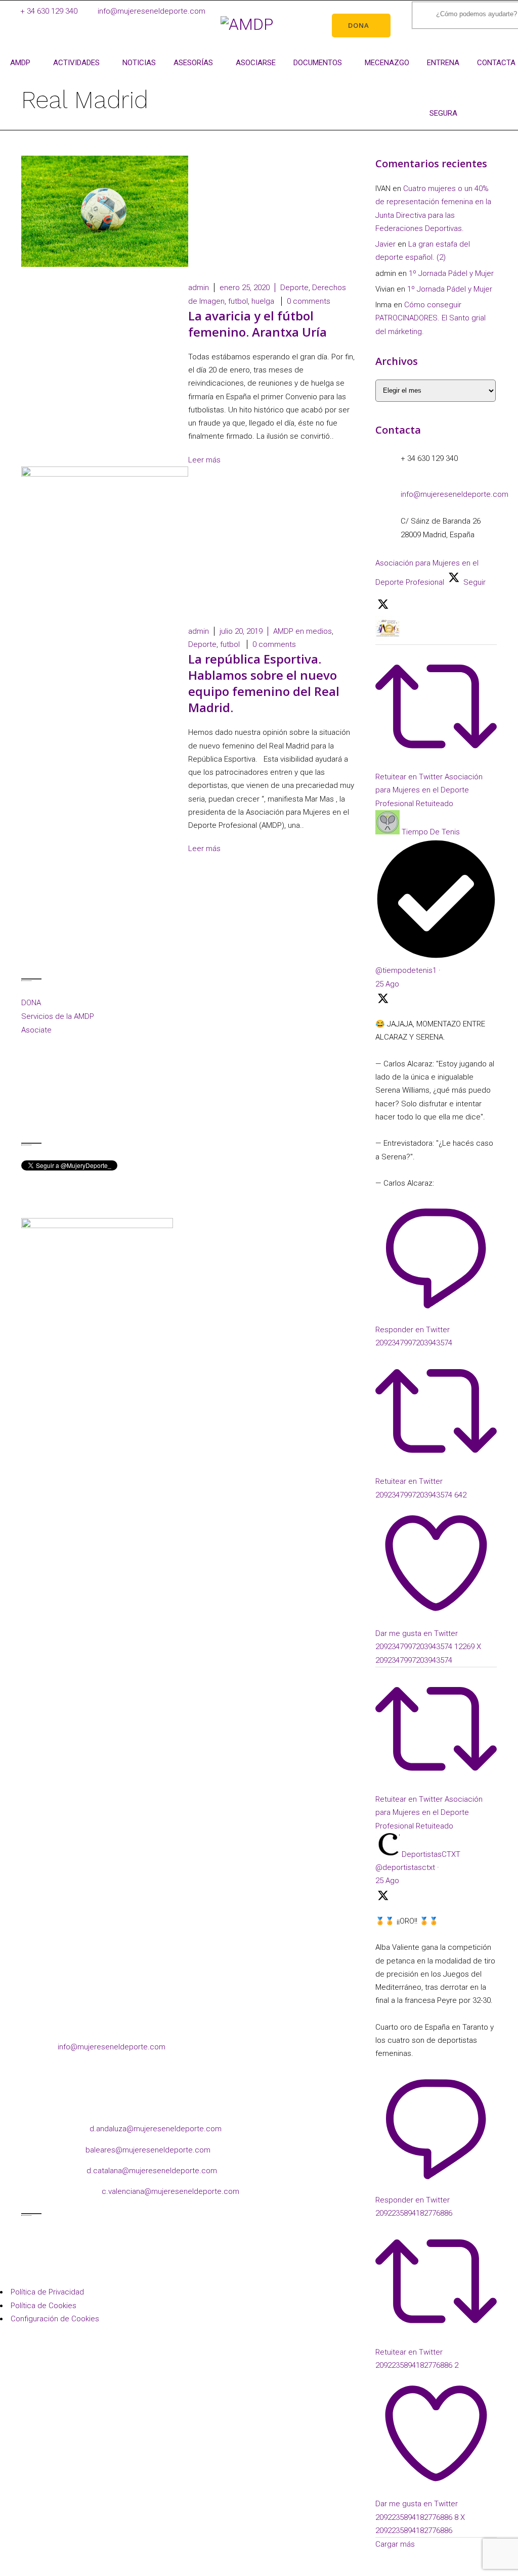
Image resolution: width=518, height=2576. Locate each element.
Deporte (294, 288)
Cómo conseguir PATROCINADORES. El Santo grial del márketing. (430, 318)
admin (199, 288)
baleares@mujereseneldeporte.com (148, 2150)
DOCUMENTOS (318, 63)
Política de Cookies (44, 2306)
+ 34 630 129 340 (49, 11)
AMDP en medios (303, 631)
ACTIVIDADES (76, 63)
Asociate (36, 1030)
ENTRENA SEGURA (443, 73)
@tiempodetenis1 (406, 970)
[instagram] (50, 1116)
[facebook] (30, 1116)
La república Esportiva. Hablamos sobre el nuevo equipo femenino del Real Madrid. (264, 683)
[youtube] (111, 1116)
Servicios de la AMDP (58, 1016)
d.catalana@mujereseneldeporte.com (152, 2171)
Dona (359, 25)
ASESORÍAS (193, 63)
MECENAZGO (387, 63)
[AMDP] (247, 24)
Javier (385, 244)
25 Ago (387, 984)
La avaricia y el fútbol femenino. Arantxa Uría (257, 324)
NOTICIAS (139, 63)
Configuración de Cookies (55, 2319)
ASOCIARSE (256, 63)
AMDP (20, 63)
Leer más (205, 460)
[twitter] (91, 1116)
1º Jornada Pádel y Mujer (451, 273)
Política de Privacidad (47, 2292)
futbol (238, 301)
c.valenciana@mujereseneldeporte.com (170, 2191)
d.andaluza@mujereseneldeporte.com (156, 2129)
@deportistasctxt (405, 1867)
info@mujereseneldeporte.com (152, 11)
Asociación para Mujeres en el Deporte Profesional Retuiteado (429, 790)
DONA (31, 1003)
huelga (263, 301)
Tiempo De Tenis (431, 832)
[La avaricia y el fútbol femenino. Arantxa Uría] (105, 264)
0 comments (309, 301)
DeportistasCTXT (431, 1854)
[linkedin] (71, 1116)
